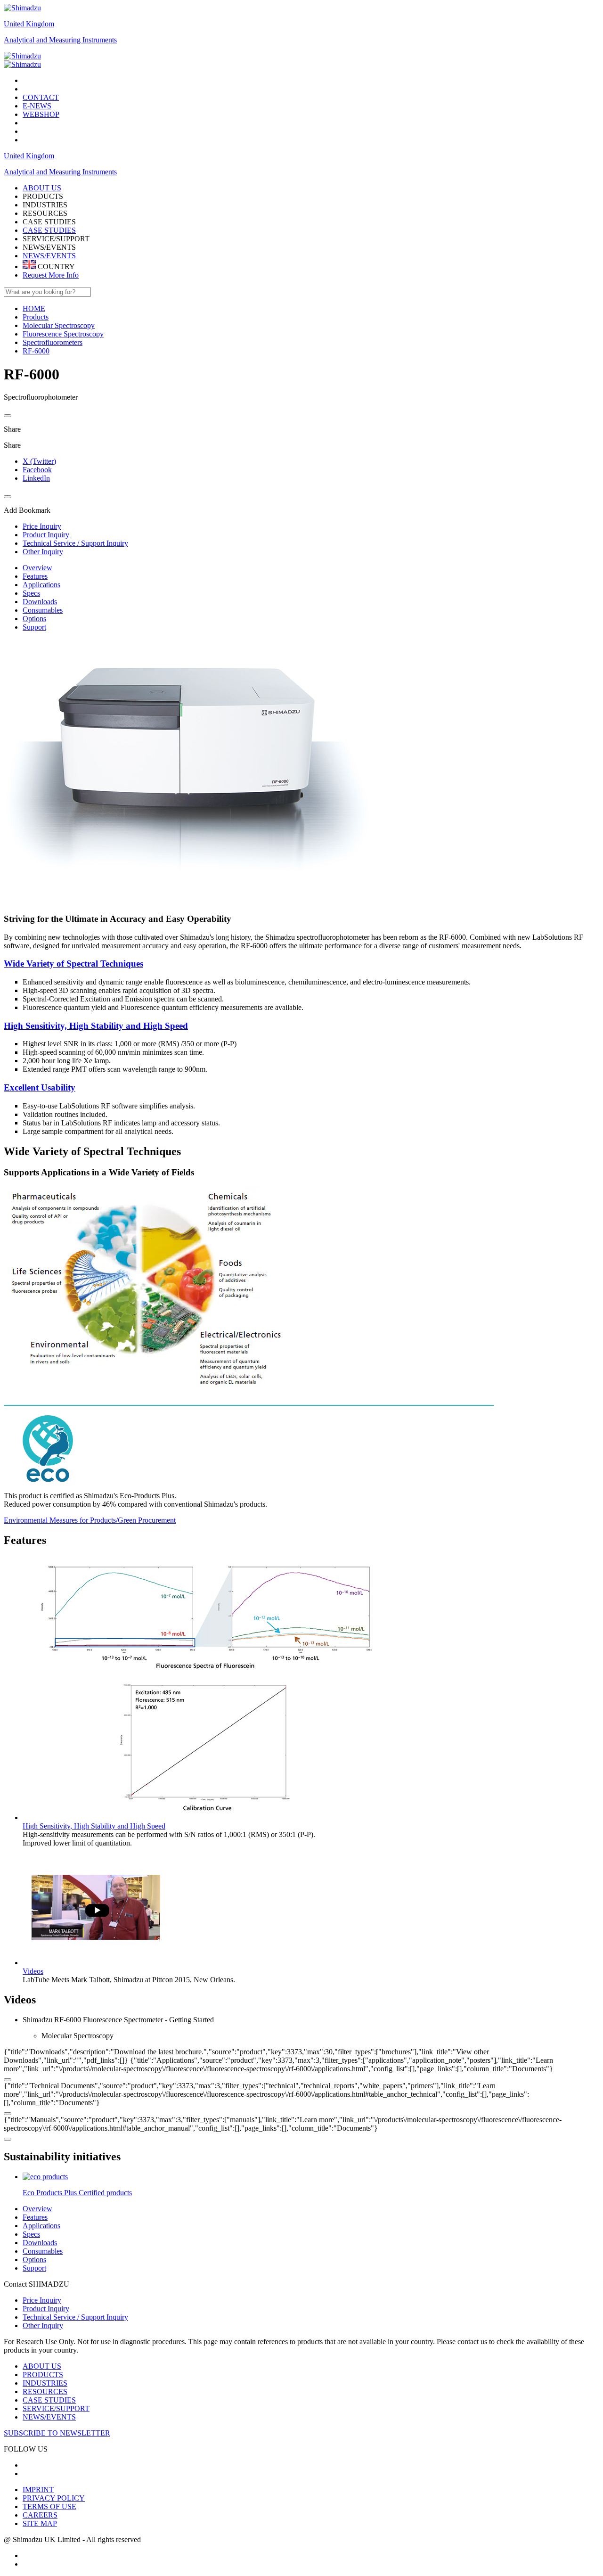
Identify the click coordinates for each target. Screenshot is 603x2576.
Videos (33, 1971)
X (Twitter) (39, 461)
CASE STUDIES (49, 230)
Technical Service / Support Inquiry (75, 2317)
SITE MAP (40, 2523)
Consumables (43, 610)
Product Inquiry (46, 2309)
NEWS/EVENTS (49, 256)
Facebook (37, 470)
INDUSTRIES (45, 2383)
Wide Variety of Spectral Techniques (73, 964)
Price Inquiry (42, 2300)
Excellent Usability (40, 1087)
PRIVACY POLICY (54, 2498)
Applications (41, 585)
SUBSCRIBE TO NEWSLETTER (57, 2433)
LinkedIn (36, 478)
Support (34, 627)
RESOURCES (45, 2391)
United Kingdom (29, 24)
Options (34, 619)
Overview (37, 568)
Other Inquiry (43, 2326)
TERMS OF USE (49, 2506)
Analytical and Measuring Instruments (60, 40)
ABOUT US (42, 2366)
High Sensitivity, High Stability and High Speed (96, 1026)
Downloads (40, 602)
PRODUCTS (43, 2375)
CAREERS (40, 2515)
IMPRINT (38, 2490)
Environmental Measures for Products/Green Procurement (90, 1520)
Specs (31, 593)
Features (35, 576)
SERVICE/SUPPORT (56, 2408)
